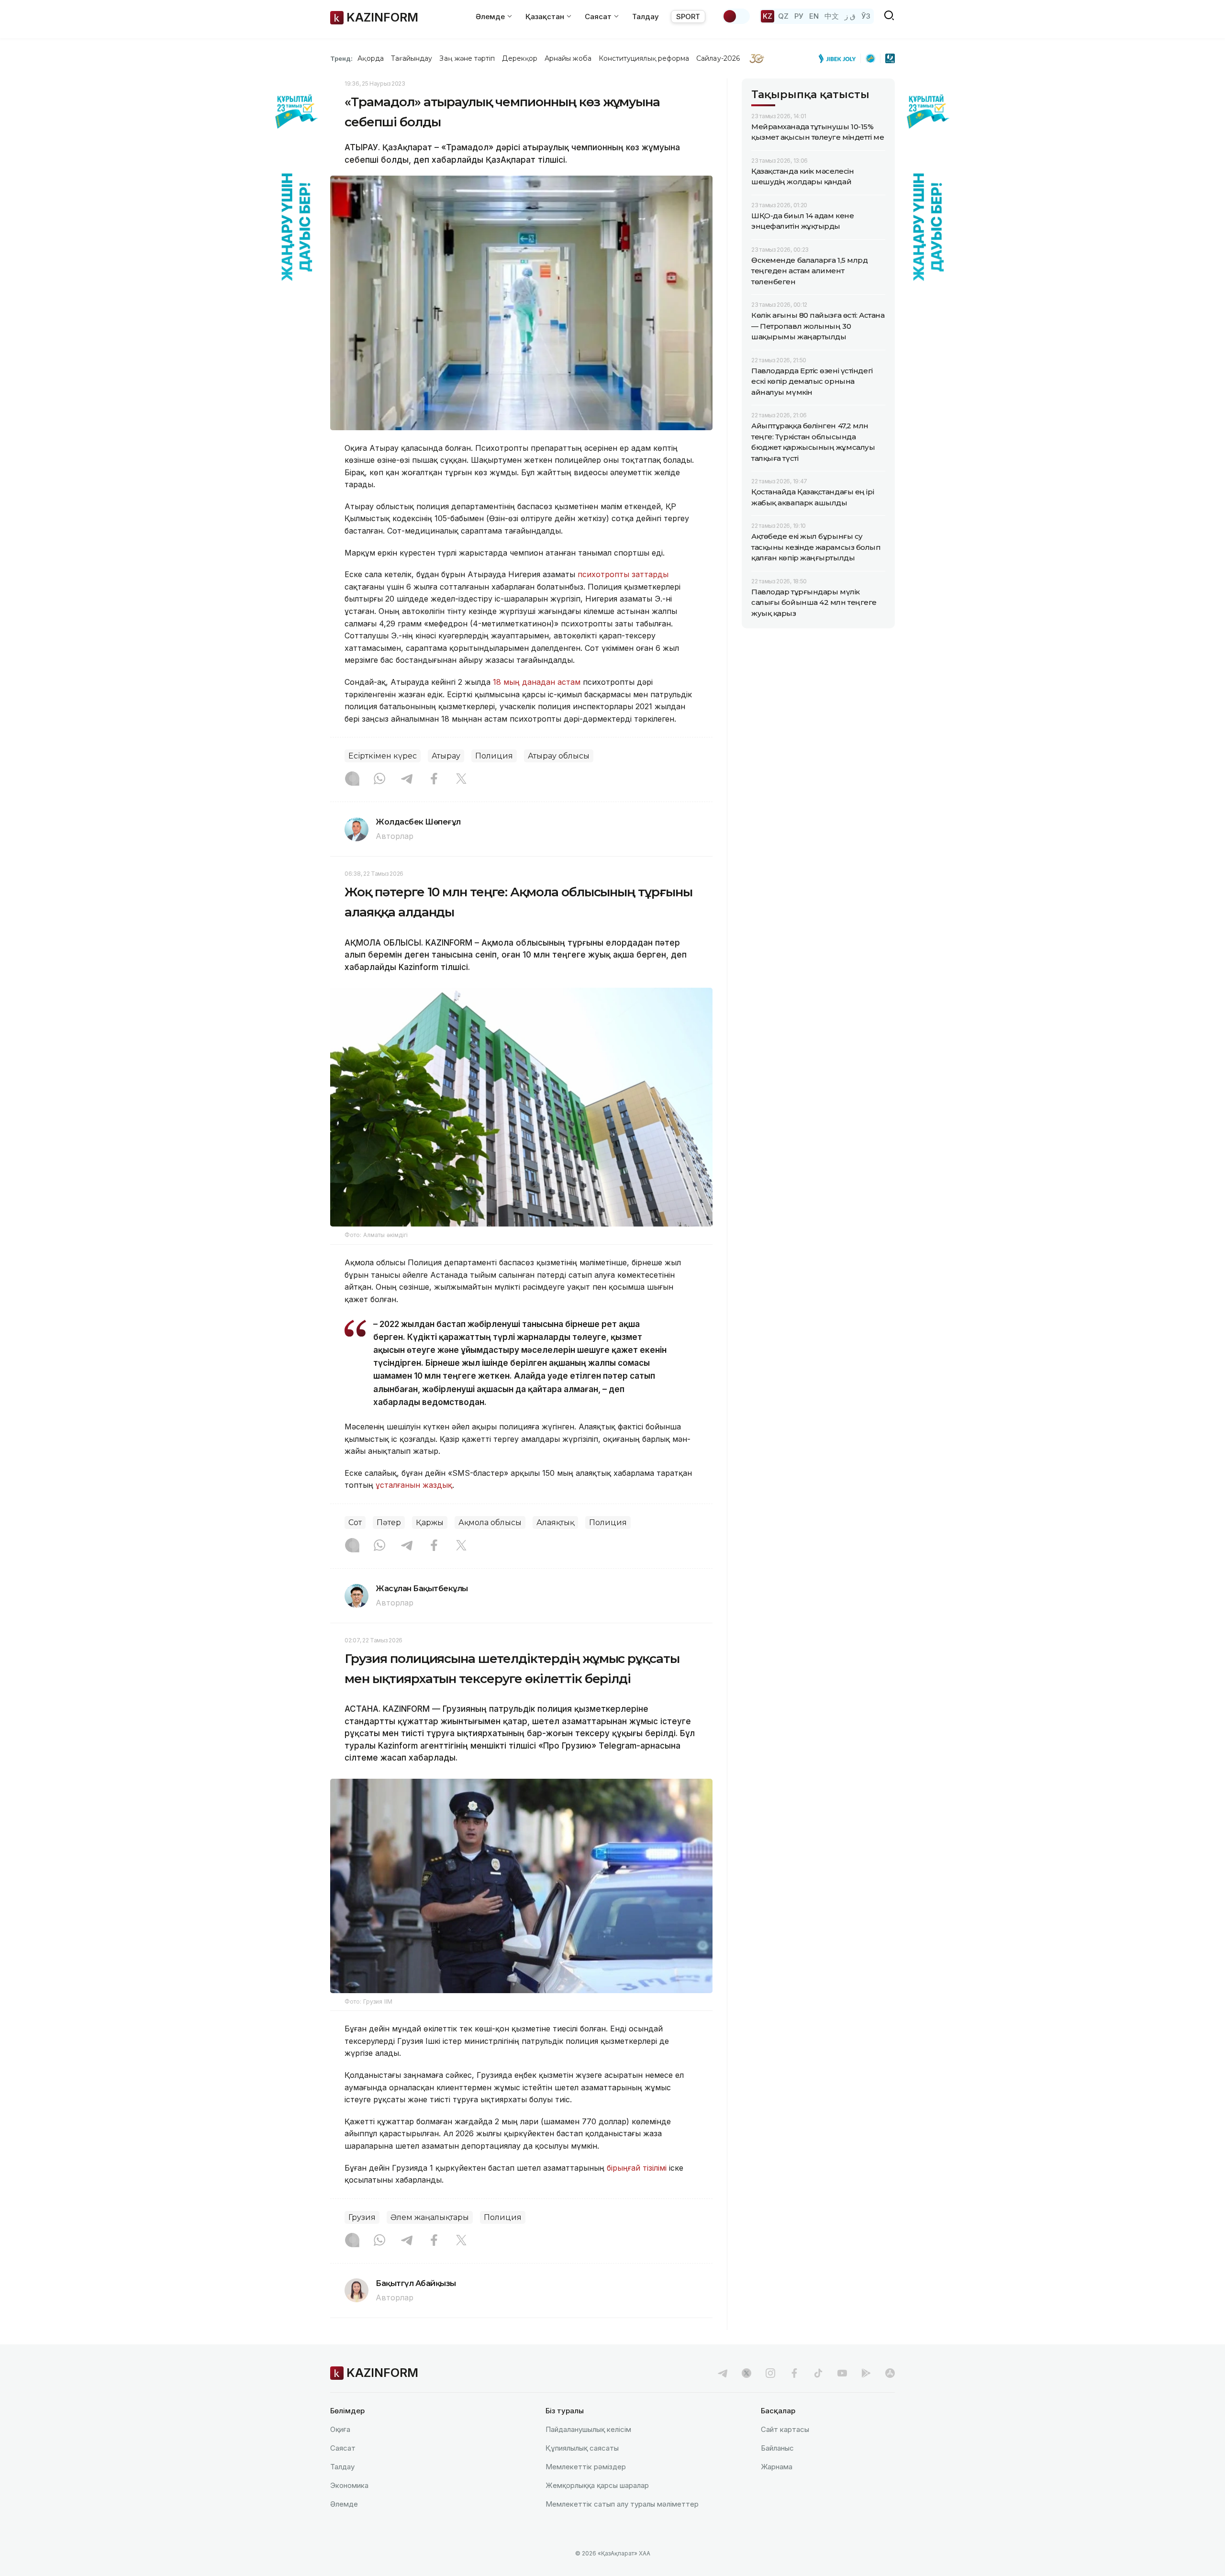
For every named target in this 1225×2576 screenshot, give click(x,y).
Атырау (446, 756)
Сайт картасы (785, 2429)
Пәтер (389, 1522)
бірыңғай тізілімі (637, 2168)
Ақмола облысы (490, 1522)
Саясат (343, 2448)
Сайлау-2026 (718, 58)
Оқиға (340, 2429)
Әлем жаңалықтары (430, 2217)
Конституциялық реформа (644, 58)
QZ (783, 16)
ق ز (850, 16)
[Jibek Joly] (840, 58)
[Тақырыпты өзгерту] (736, 16)
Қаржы (430, 1522)
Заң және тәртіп (467, 58)
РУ (799, 16)
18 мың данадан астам (537, 682)
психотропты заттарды (623, 574)
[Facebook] (434, 780)
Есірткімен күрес (383, 756)
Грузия (362, 2217)
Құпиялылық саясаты (582, 2448)
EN (814, 16)
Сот (355, 1522)
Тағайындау (412, 58)
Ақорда (370, 58)
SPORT (688, 17)
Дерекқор (520, 58)
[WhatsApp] (379, 780)
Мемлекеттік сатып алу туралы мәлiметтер (622, 2504)
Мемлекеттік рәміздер (586, 2467)
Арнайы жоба (568, 58)
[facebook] (794, 2373)
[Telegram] (407, 780)
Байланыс (777, 2448)
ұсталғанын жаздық (414, 1485)
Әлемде (344, 2504)
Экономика (349, 2485)
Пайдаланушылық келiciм (588, 2429)
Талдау (646, 17)
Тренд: (341, 58)
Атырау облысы (559, 756)
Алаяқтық (555, 1522)
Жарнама (777, 2467)
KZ (768, 16)
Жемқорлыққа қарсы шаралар (597, 2485)
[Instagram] (352, 780)
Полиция (494, 756)
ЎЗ (866, 16)
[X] (461, 780)
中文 (832, 16)
